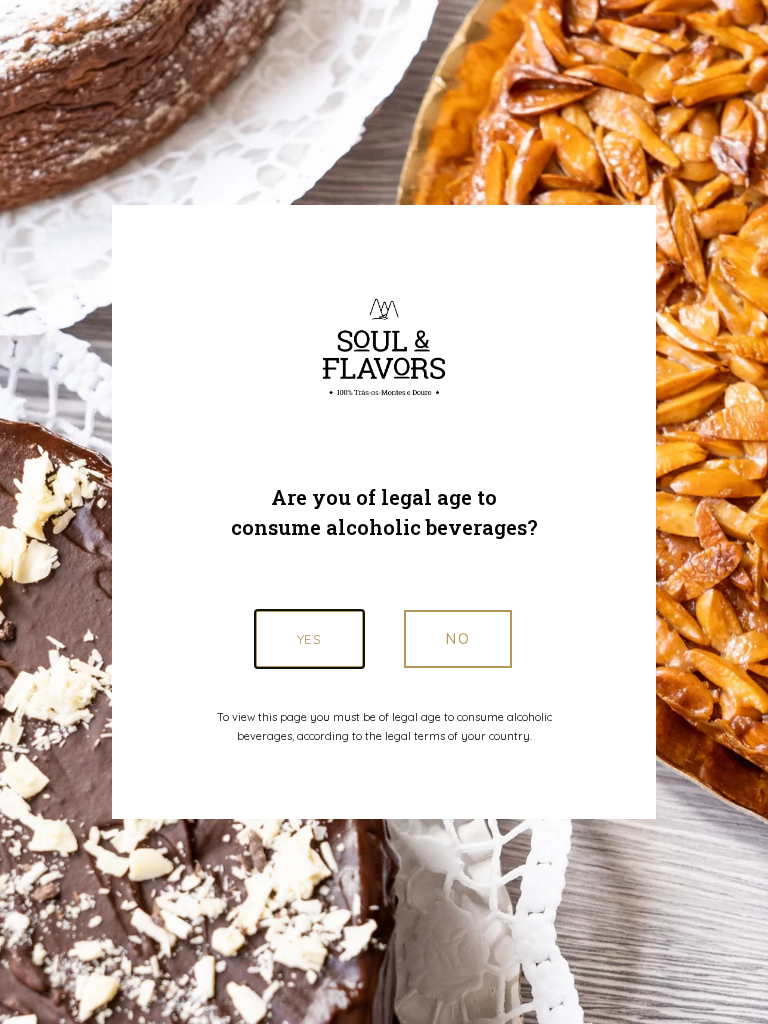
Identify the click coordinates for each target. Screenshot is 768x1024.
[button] (458, 639)
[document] (384, 512)
